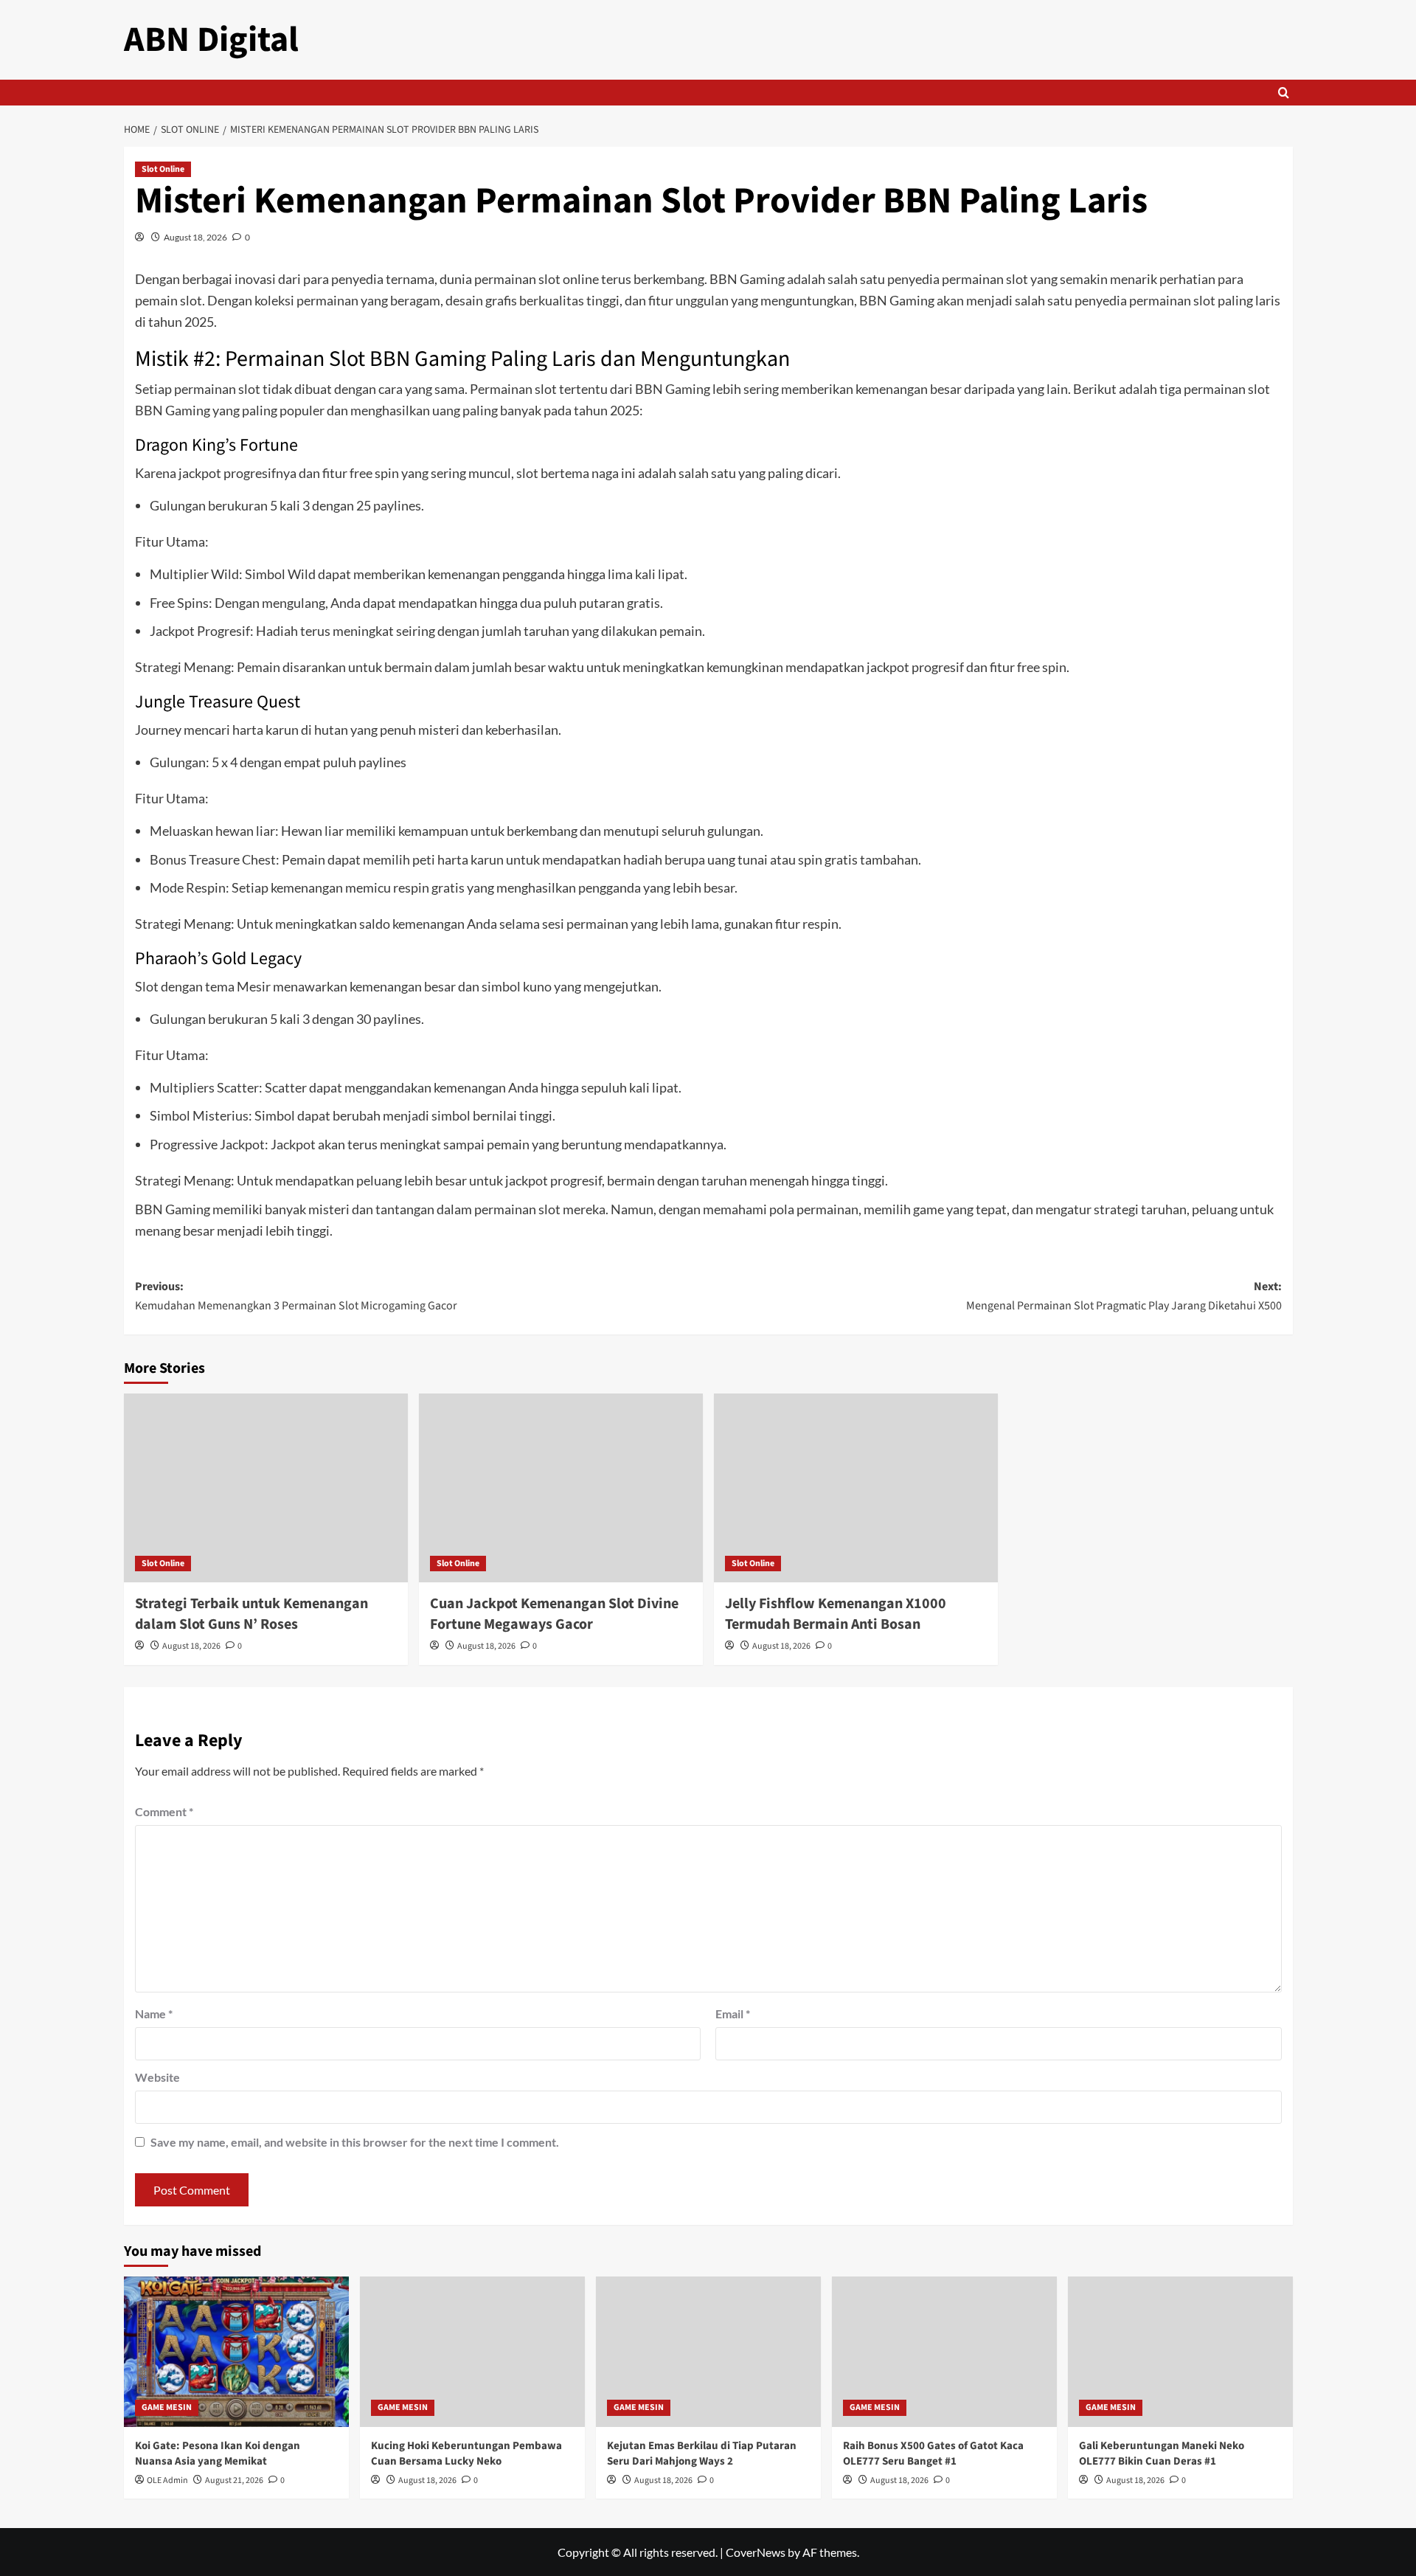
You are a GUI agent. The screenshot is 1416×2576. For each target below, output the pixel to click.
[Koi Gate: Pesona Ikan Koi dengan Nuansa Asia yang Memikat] (236, 2351)
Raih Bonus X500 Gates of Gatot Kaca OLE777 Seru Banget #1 (933, 2454)
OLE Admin (167, 2480)
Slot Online (163, 169)
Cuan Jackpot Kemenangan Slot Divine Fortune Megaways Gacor (554, 1614)
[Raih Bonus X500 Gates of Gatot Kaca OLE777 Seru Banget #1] (944, 2351)
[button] (1284, 93)
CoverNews (756, 2552)
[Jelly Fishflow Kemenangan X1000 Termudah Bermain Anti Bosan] (856, 1488)
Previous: (296, 1296)
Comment (164, 1811)
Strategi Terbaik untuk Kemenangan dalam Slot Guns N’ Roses (251, 1614)
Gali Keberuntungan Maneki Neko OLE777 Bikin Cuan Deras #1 (1162, 2454)
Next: (1124, 1296)
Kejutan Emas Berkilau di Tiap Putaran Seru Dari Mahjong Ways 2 (702, 2454)
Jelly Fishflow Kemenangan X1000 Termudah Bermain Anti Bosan (836, 1614)
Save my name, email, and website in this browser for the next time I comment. (355, 2142)
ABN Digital (211, 40)
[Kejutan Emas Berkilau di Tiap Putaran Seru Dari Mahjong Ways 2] (708, 2351)
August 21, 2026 (234, 2480)
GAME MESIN (167, 2407)
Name (154, 2014)
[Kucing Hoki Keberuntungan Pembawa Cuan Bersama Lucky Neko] (472, 2351)
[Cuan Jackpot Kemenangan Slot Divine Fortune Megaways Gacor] (561, 1488)
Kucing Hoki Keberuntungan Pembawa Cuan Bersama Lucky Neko (466, 2454)
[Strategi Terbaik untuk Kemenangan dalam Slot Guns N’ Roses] (266, 1488)
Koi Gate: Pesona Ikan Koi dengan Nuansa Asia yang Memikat (218, 2454)
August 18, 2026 (195, 237)
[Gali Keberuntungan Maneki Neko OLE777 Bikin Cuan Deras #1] (1180, 2351)
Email (733, 2014)
